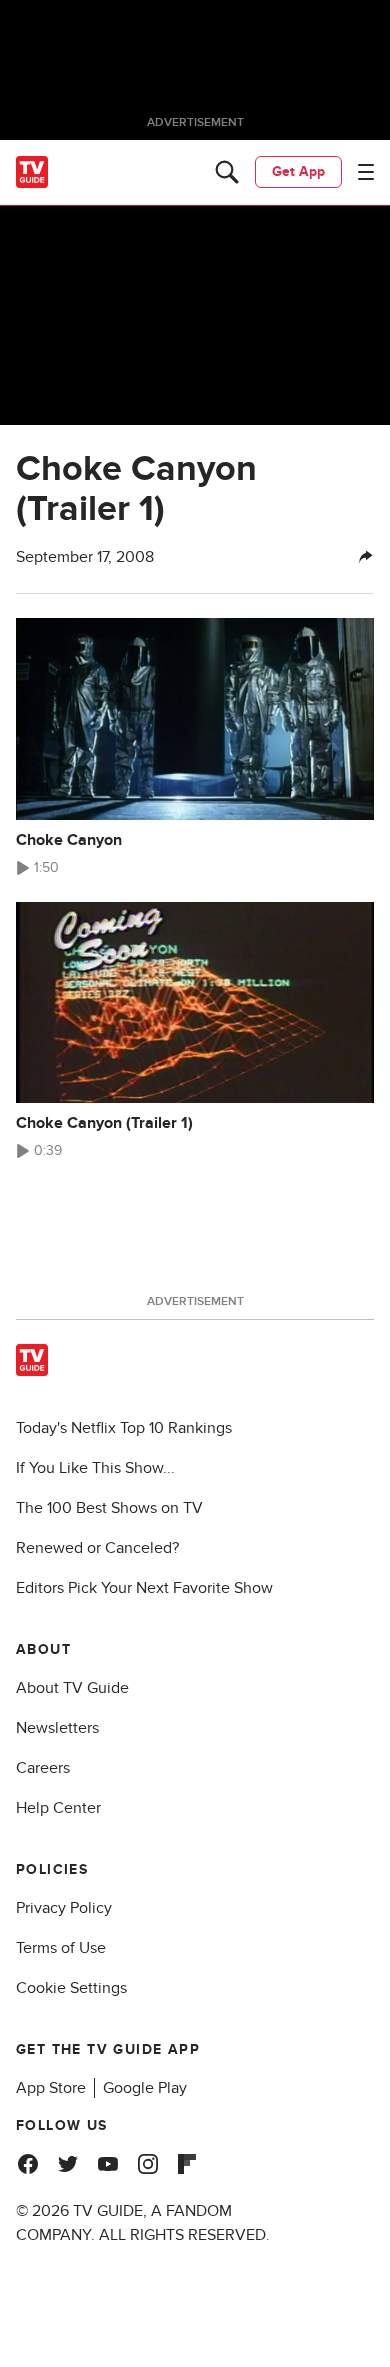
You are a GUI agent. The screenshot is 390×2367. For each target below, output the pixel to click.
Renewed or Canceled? (97, 1548)
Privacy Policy (64, 1908)
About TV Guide (72, 1688)
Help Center (58, 1808)
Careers (43, 1768)
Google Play (145, 2088)
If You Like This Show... (95, 1468)
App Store (51, 2088)
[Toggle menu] (366, 172)
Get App (298, 171)
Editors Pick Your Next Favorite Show (144, 1588)
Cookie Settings (71, 1988)
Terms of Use (61, 1948)
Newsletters (57, 1728)
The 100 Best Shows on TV (109, 1508)
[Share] (366, 557)
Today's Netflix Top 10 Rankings (124, 1428)
